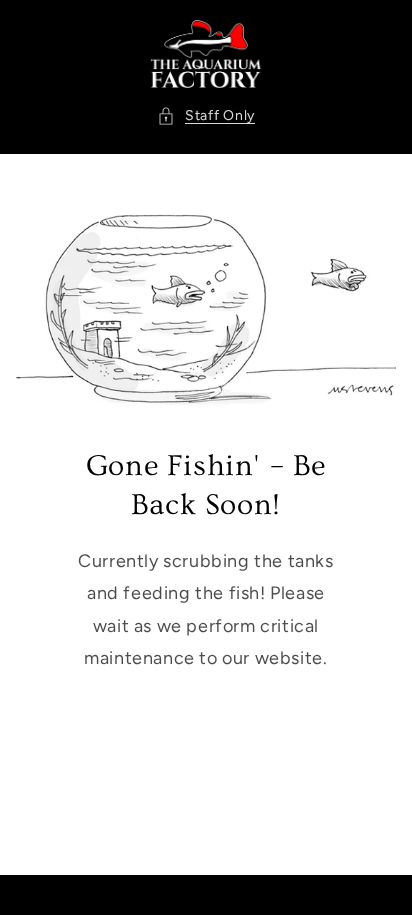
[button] (206, 115)
